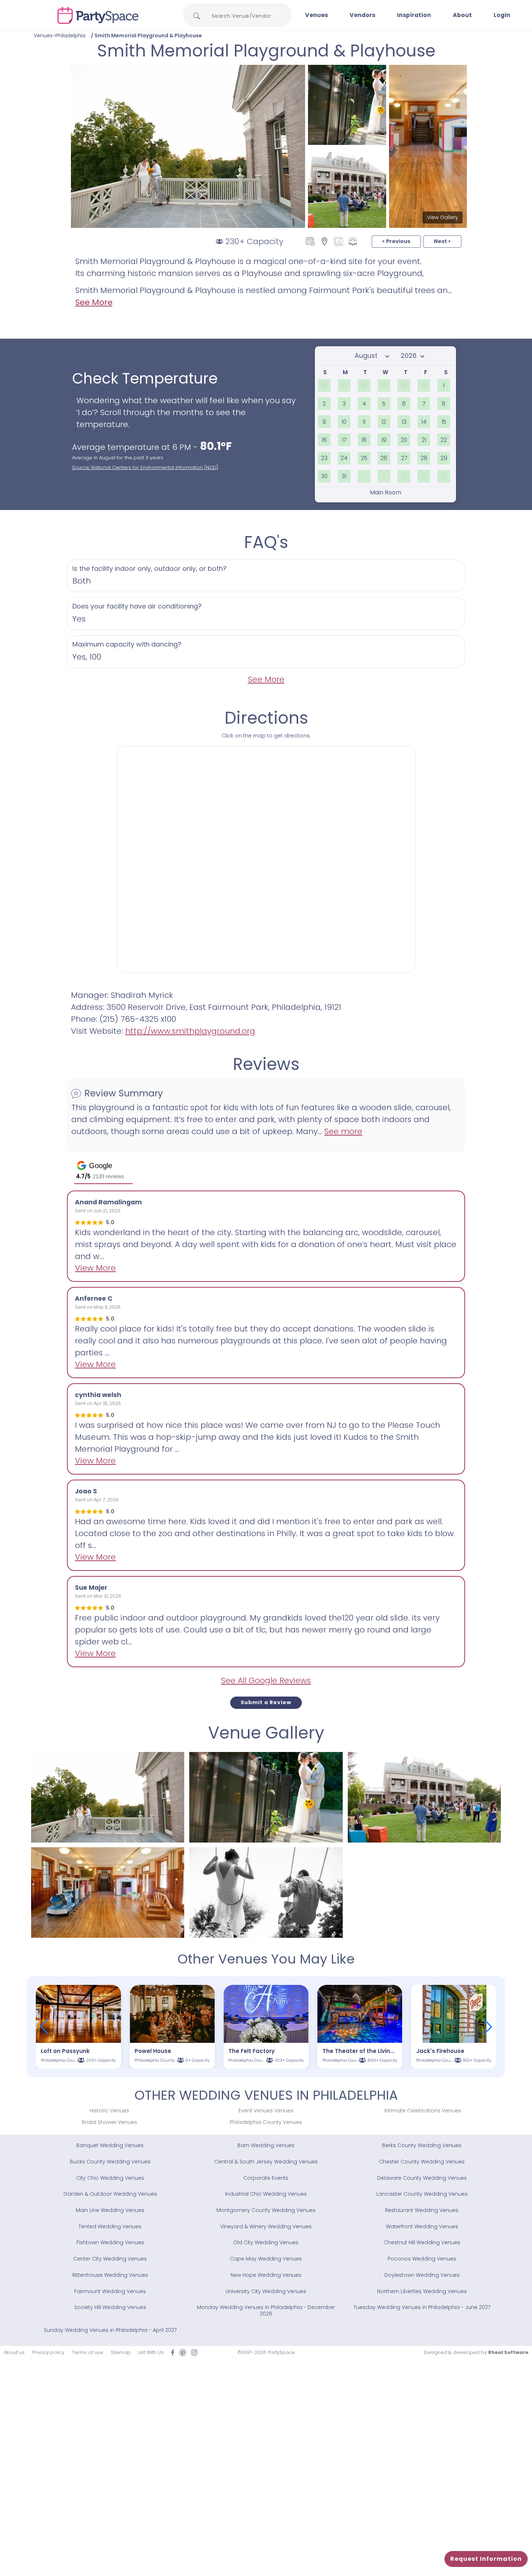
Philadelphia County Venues (266, 2122)
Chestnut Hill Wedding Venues (422, 2242)
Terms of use (88, 2352)
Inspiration (414, 15)
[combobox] (244, 16)
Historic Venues (109, 2111)
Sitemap (121, 2352)
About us (14, 2352)
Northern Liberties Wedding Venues (422, 2291)
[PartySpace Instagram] (194, 2352)
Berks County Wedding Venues (422, 2145)
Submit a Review (266, 1702)
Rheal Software (508, 2352)
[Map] (324, 241)
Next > (442, 241)
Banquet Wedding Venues (110, 2145)
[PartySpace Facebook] (173, 2352)
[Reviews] (353, 241)
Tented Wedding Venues (110, 2226)
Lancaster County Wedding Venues (422, 2194)
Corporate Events (266, 2178)
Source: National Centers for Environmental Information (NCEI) (145, 467)
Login (502, 15)
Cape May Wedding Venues (266, 2259)
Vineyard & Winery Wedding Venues (266, 2226)
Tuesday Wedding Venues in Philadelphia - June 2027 (422, 2307)
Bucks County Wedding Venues (110, 2162)
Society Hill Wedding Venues (110, 2307)
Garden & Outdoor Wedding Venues (110, 2194)
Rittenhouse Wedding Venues (110, 2275)
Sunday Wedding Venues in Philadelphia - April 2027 (110, 2330)
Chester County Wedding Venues (422, 2162)
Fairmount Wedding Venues (110, 2291)
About (462, 15)
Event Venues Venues (266, 2111)
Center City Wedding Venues (110, 2259)
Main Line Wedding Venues (110, 2210)
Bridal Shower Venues (109, 2122)
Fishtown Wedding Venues (110, 2242)
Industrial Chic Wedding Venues (266, 2194)
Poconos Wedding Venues (422, 2259)
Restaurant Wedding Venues (422, 2210)
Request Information (486, 2559)
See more (343, 1131)
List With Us (151, 2352)
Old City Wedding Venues (266, 2242)
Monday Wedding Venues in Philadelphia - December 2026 (266, 2311)
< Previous (396, 241)
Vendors (362, 15)
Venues (316, 15)
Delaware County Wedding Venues (422, 2178)
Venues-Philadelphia (60, 35)
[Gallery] (339, 241)
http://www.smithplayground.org (190, 1031)
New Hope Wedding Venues (266, 2275)
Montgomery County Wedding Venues (266, 2210)
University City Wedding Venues (266, 2291)
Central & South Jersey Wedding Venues (266, 2162)
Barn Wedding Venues (266, 2145)
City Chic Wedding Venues (110, 2178)
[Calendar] (310, 241)
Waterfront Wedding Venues (422, 2226)
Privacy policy (48, 2352)
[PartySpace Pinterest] (183, 2352)
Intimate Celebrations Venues (423, 2111)
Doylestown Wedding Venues (422, 2275)
